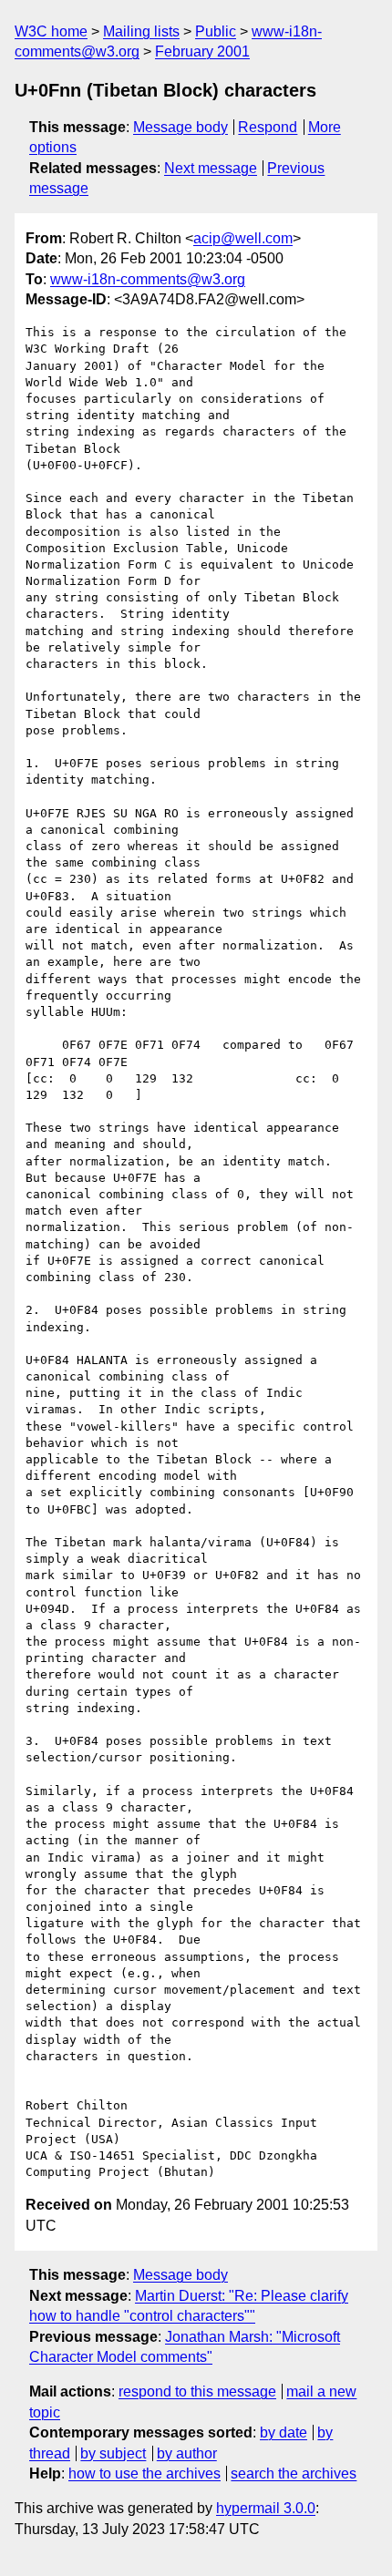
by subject (113, 2453)
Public (216, 31)
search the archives (294, 2473)
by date (284, 2432)
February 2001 (202, 51)
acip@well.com (243, 238)
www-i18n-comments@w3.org (148, 279)
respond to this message (197, 2391)
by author (187, 2453)
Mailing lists (141, 31)
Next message (211, 168)
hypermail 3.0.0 (266, 2508)
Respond (268, 127)
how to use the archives (144, 2473)
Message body (181, 127)
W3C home (51, 31)
